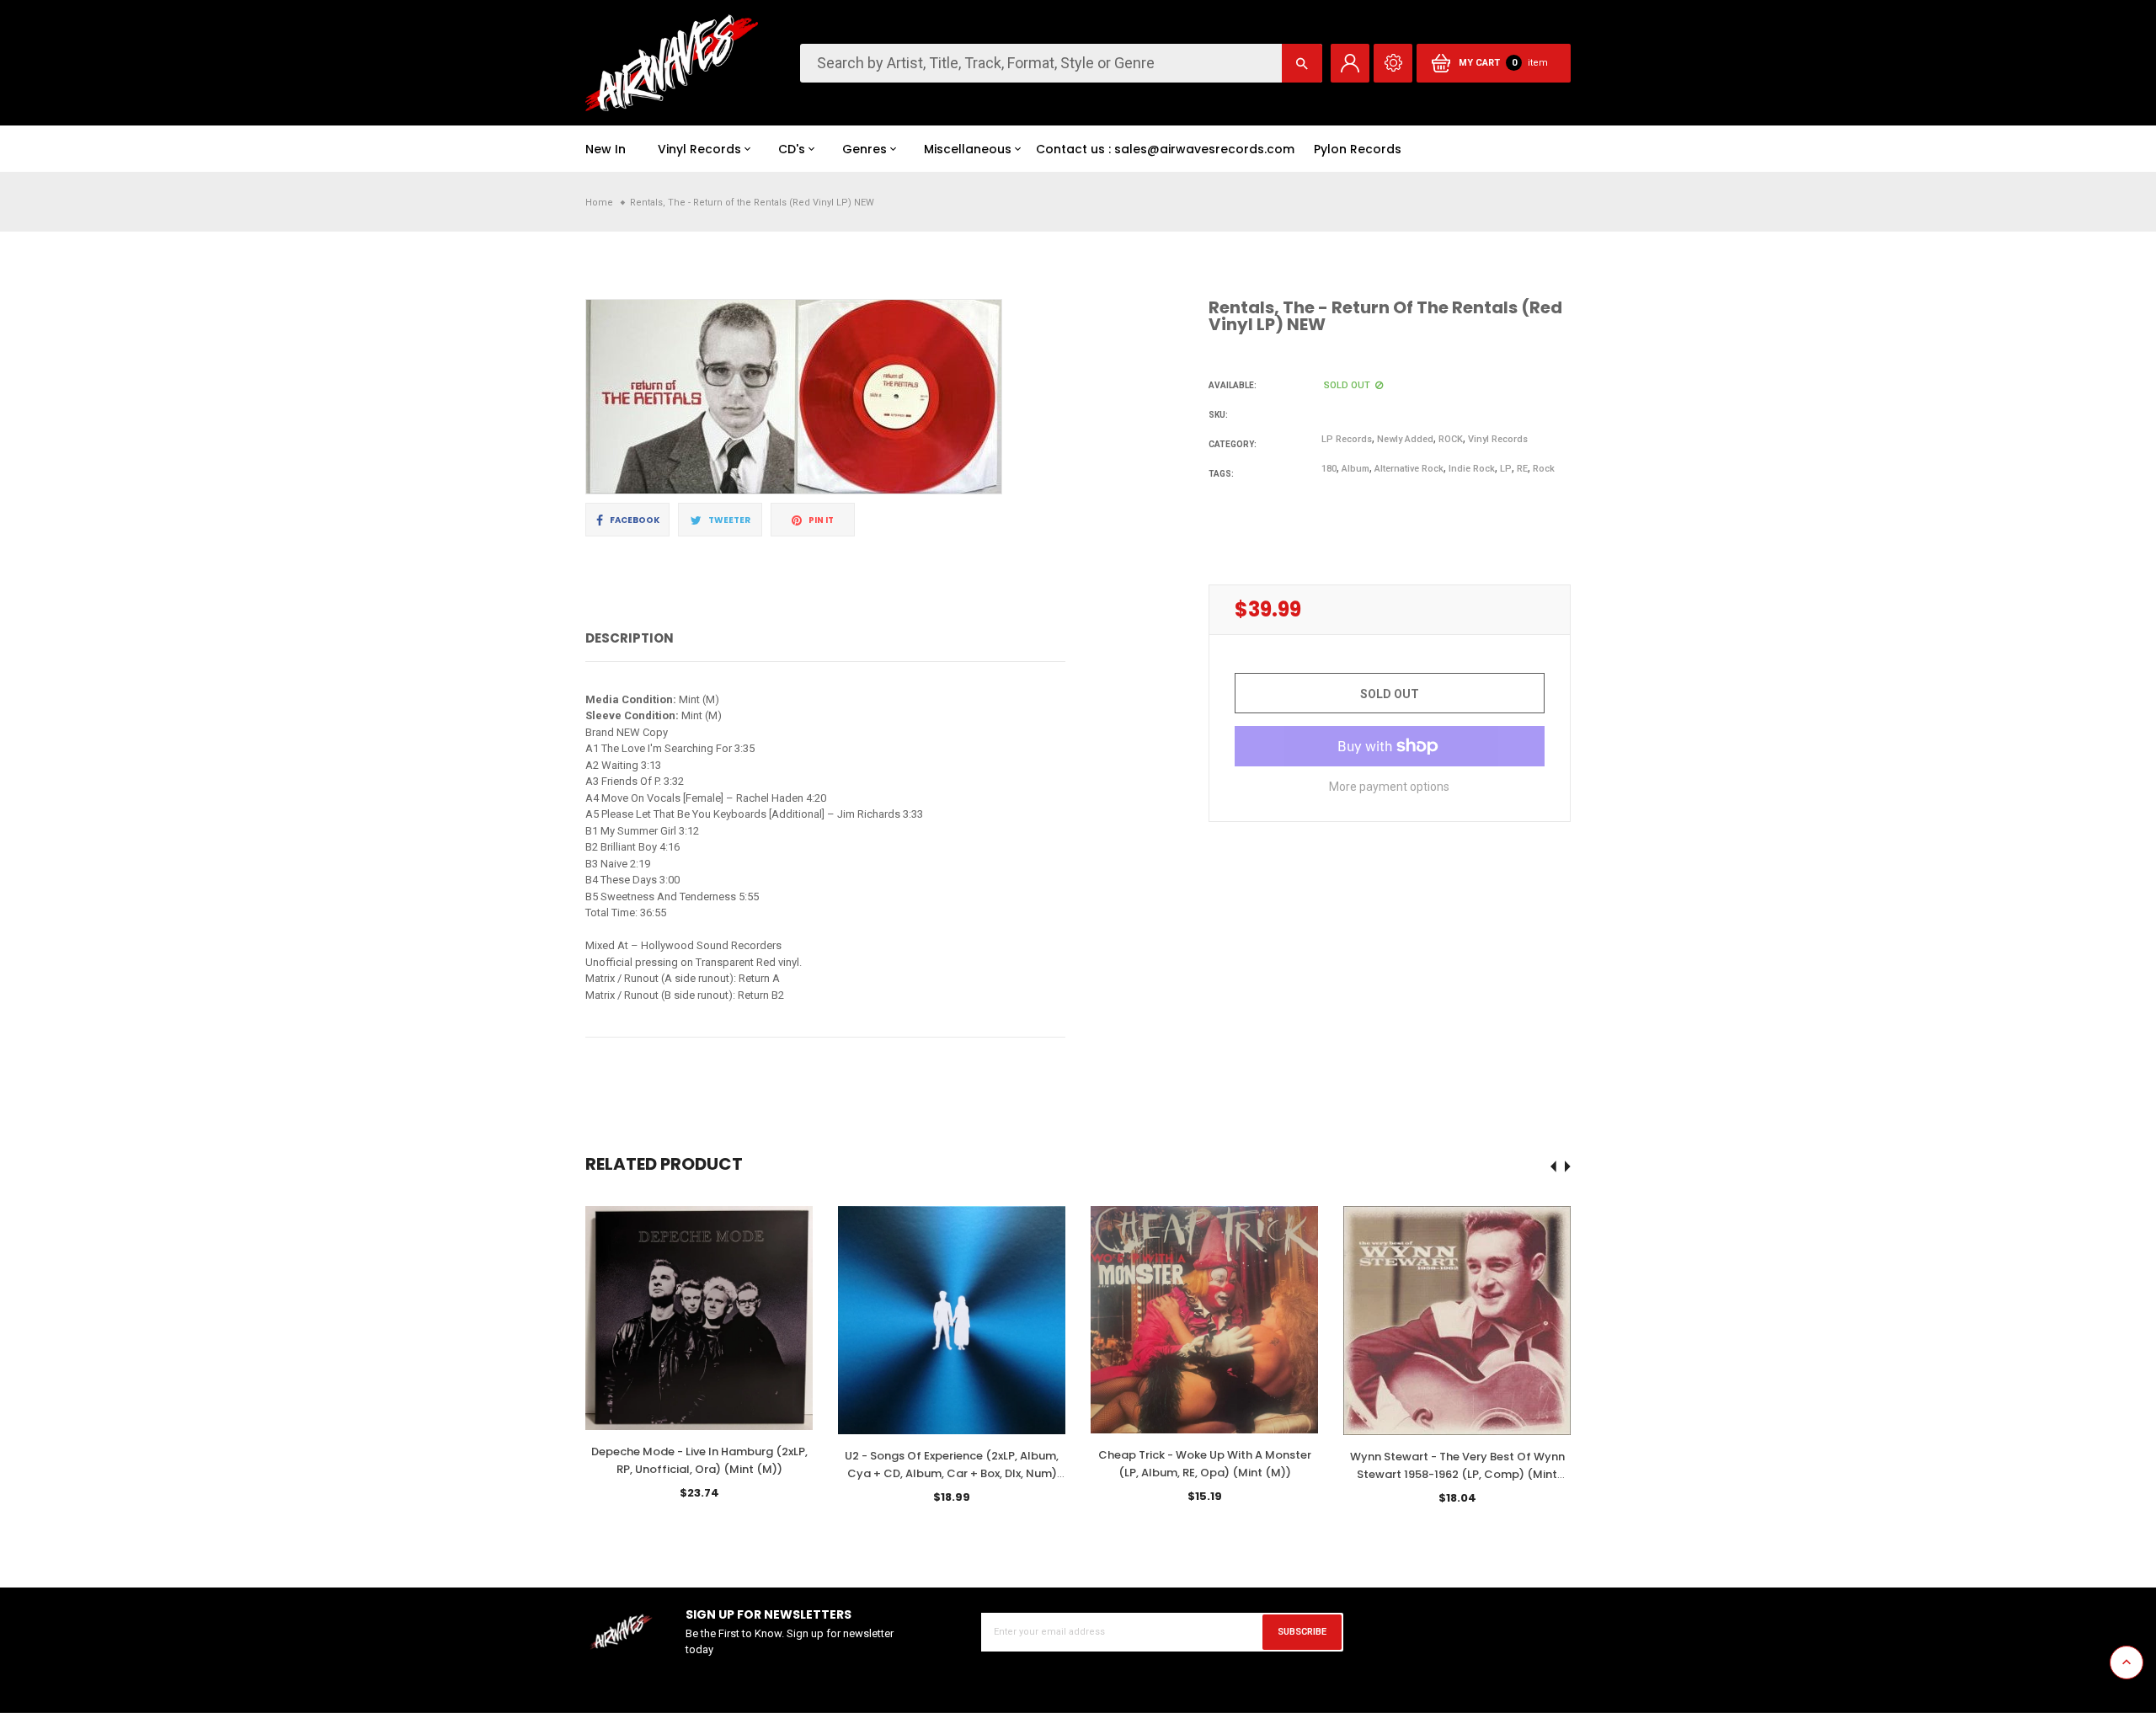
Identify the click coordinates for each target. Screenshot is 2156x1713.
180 (1329, 469)
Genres (865, 149)
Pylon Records (1358, 149)
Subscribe (1302, 1632)
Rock (1544, 469)
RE (1522, 469)
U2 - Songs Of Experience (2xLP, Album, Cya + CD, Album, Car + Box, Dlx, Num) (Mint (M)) (952, 1473)
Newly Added (1405, 439)
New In (606, 149)
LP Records (1347, 439)
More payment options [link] (1389, 787)
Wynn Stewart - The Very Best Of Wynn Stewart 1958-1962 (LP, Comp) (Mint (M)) (1457, 1474)
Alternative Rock (1409, 469)
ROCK (1451, 439)
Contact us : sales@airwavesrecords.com (1165, 149)
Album (1356, 469)
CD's (792, 149)
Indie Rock (1472, 469)
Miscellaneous (968, 149)
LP (1506, 469)
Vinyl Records (699, 149)
